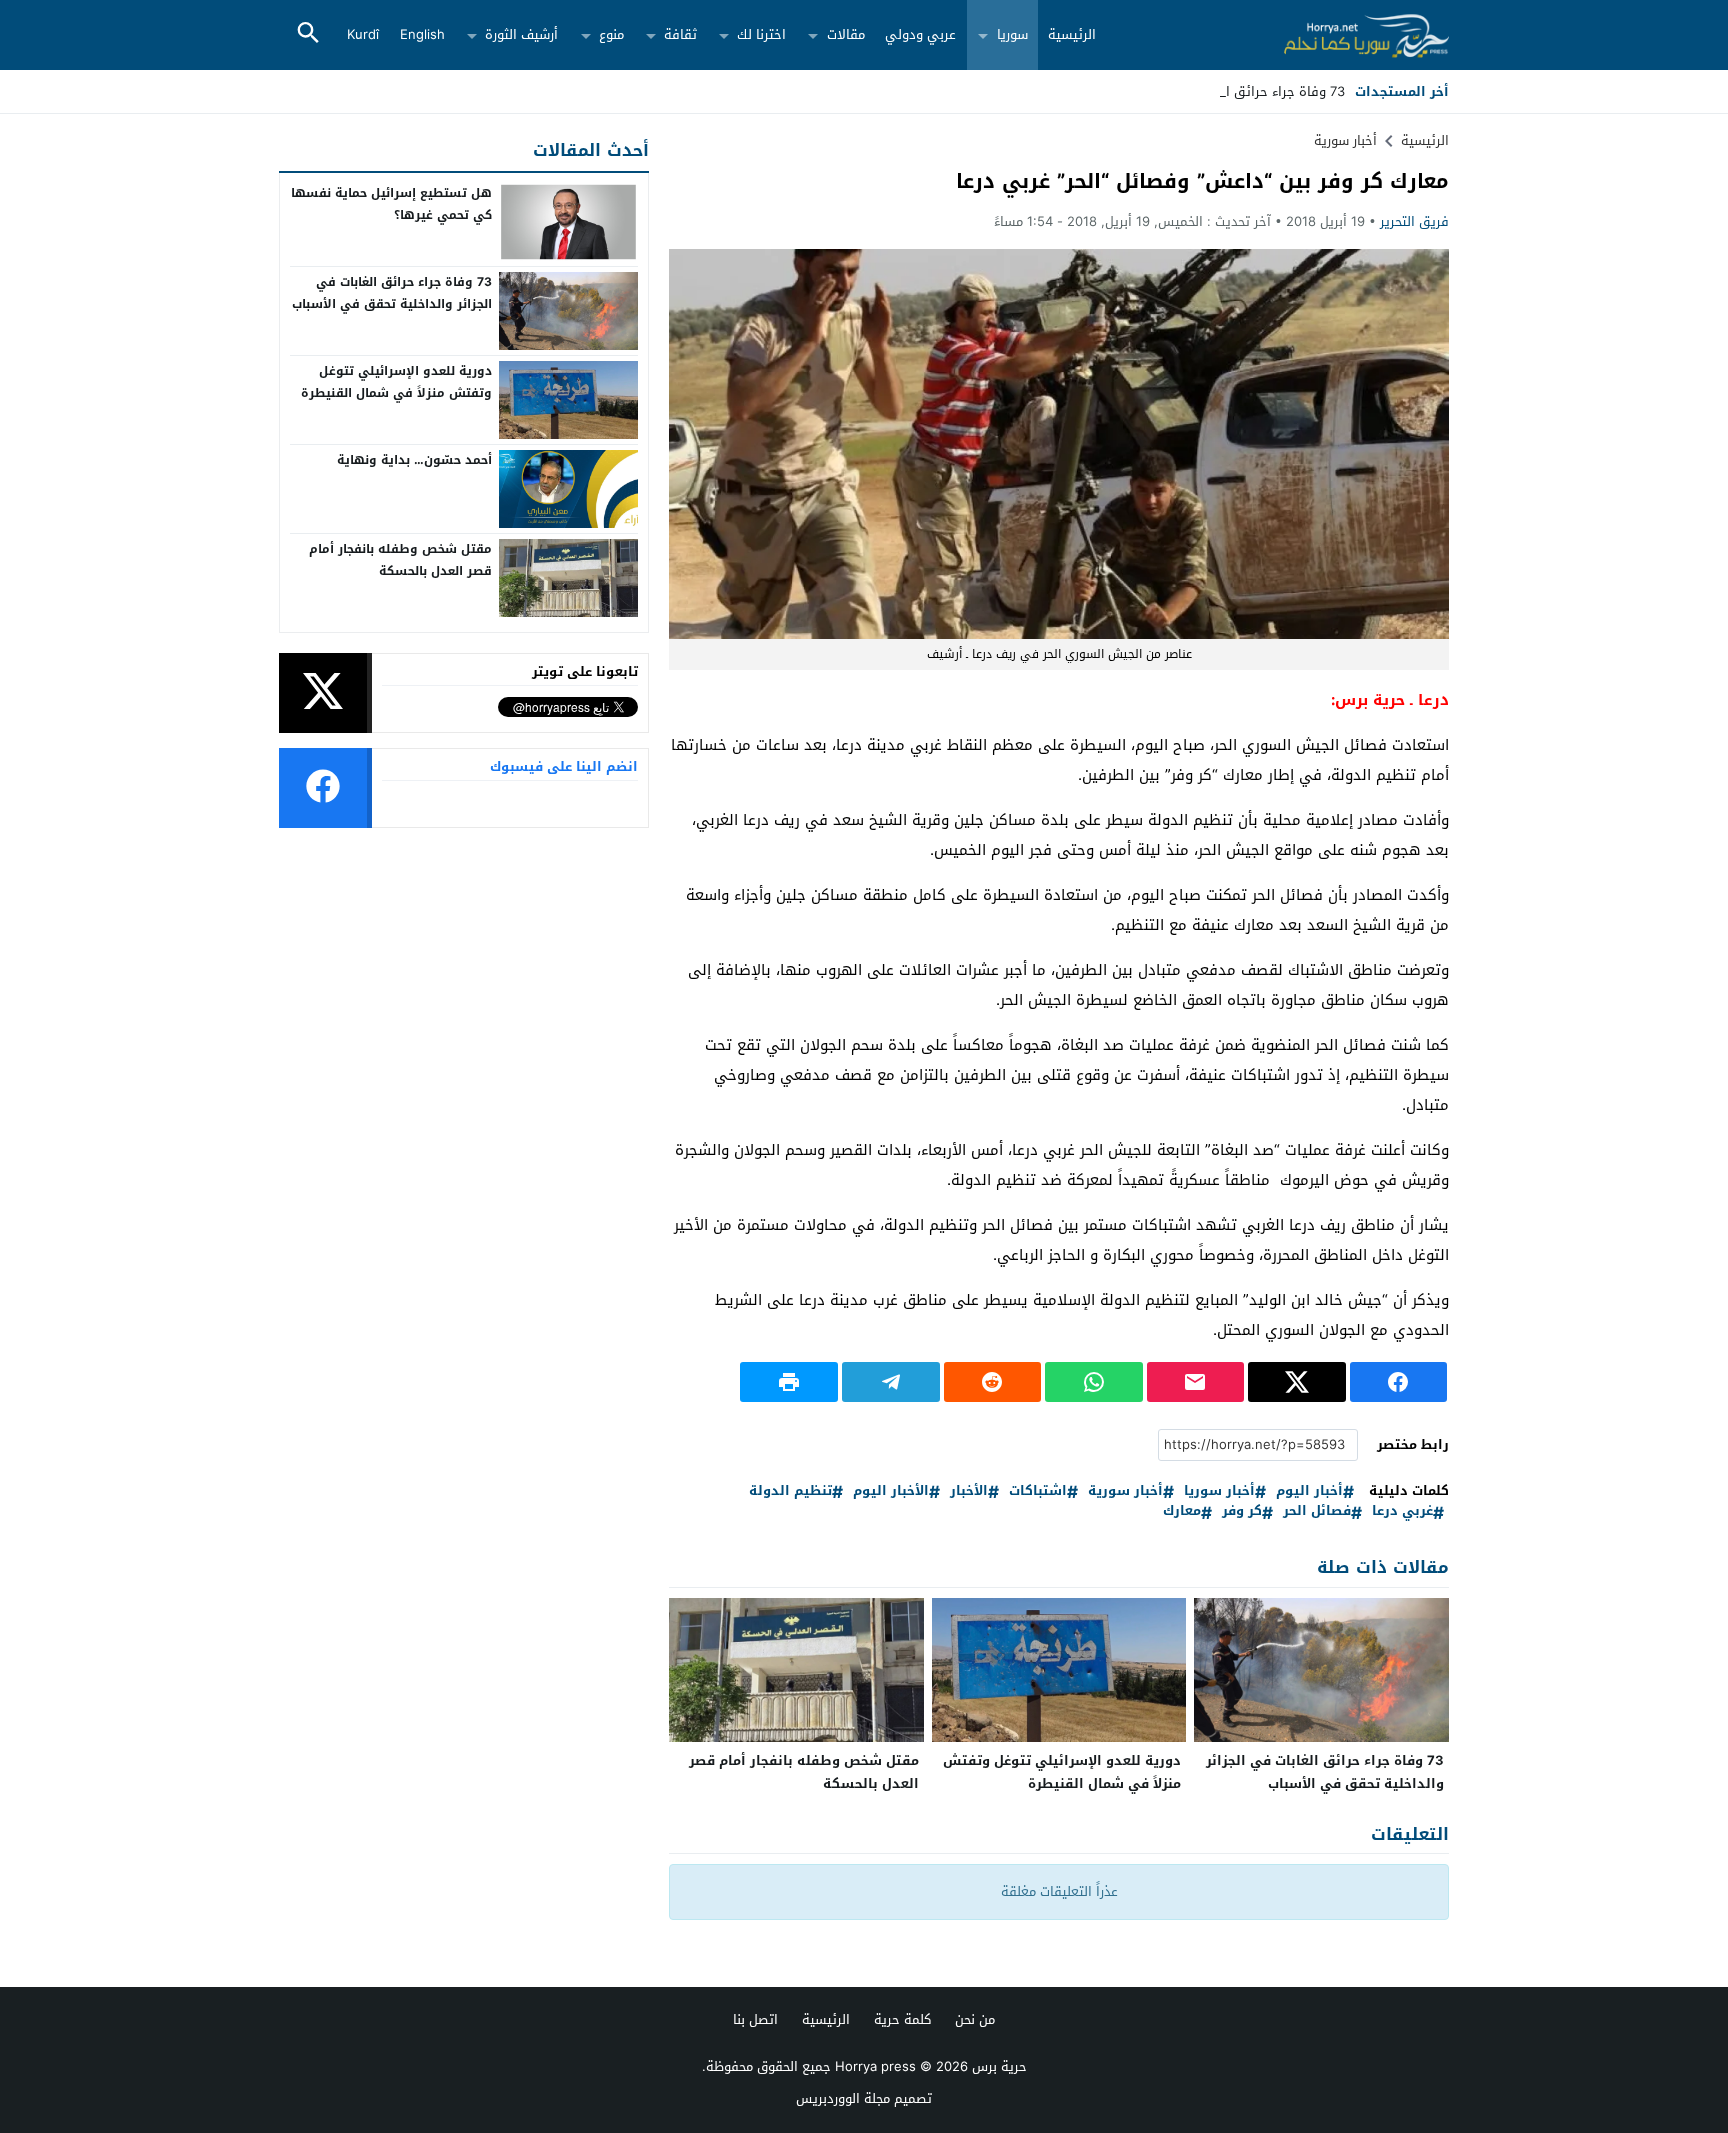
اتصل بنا (755, 2019)
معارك (1182, 1511)
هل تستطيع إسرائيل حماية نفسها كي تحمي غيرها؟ (391, 204)
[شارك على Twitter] (1297, 1382)
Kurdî (363, 34)
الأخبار (969, 1491)
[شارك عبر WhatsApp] (1094, 1382)
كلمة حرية (902, 2019)
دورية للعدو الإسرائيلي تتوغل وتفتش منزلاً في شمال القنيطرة (1062, 1772)
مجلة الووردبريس (843, 2098)
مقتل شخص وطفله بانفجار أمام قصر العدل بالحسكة (804, 1772)
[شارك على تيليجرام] (891, 1382)
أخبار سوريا (1219, 1491)
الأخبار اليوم (891, 1491)
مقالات (846, 34)
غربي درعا (1402, 1511)
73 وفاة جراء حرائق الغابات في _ (1251, 91)
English (422, 34)
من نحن (975, 2019)
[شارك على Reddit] (993, 1382)
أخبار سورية (1345, 140)
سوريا (1012, 34)
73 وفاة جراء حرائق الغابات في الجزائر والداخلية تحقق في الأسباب (1325, 1772)
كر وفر (1242, 1511)
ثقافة (680, 34)
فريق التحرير (1414, 221)
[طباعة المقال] (789, 1382)
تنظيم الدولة (790, 1491)
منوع (611, 34)
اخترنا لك (761, 34)
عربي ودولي (920, 34)
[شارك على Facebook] (1399, 1382)
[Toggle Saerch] (308, 34)
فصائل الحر (1317, 1511)
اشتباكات (1038, 1491)
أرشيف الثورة (521, 34)
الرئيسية (1072, 34)
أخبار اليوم (1309, 1491)
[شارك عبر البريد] (1196, 1382)
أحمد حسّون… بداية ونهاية (414, 460)
